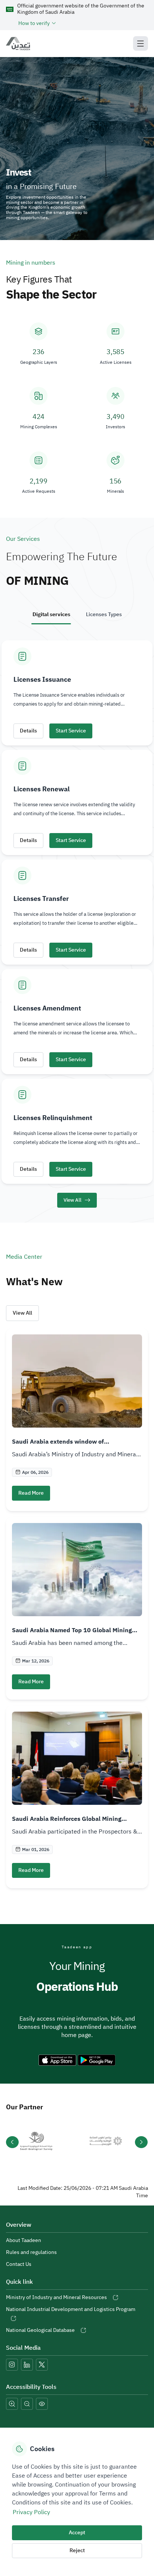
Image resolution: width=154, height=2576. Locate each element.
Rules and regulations (31, 2252)
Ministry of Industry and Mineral (56, 2297)
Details (28, 731)
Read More (31, 1493)
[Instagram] (12, 2365)
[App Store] (57, 2060)
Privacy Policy (31, 2512)
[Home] (21, 44)
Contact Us (19, 2264)
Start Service (71, 731)
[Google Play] (97, 2060)
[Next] (141, 2142)
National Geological (40, 2330)
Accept (77, 2533)
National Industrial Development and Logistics (71, 2309)
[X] (42, 2365)
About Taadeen (24, 2240)
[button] (83, 23)
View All (22, 1313)
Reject (77, 2550)
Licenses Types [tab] (104, 614)
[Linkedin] (27, 2365)
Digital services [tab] (51, 614)
